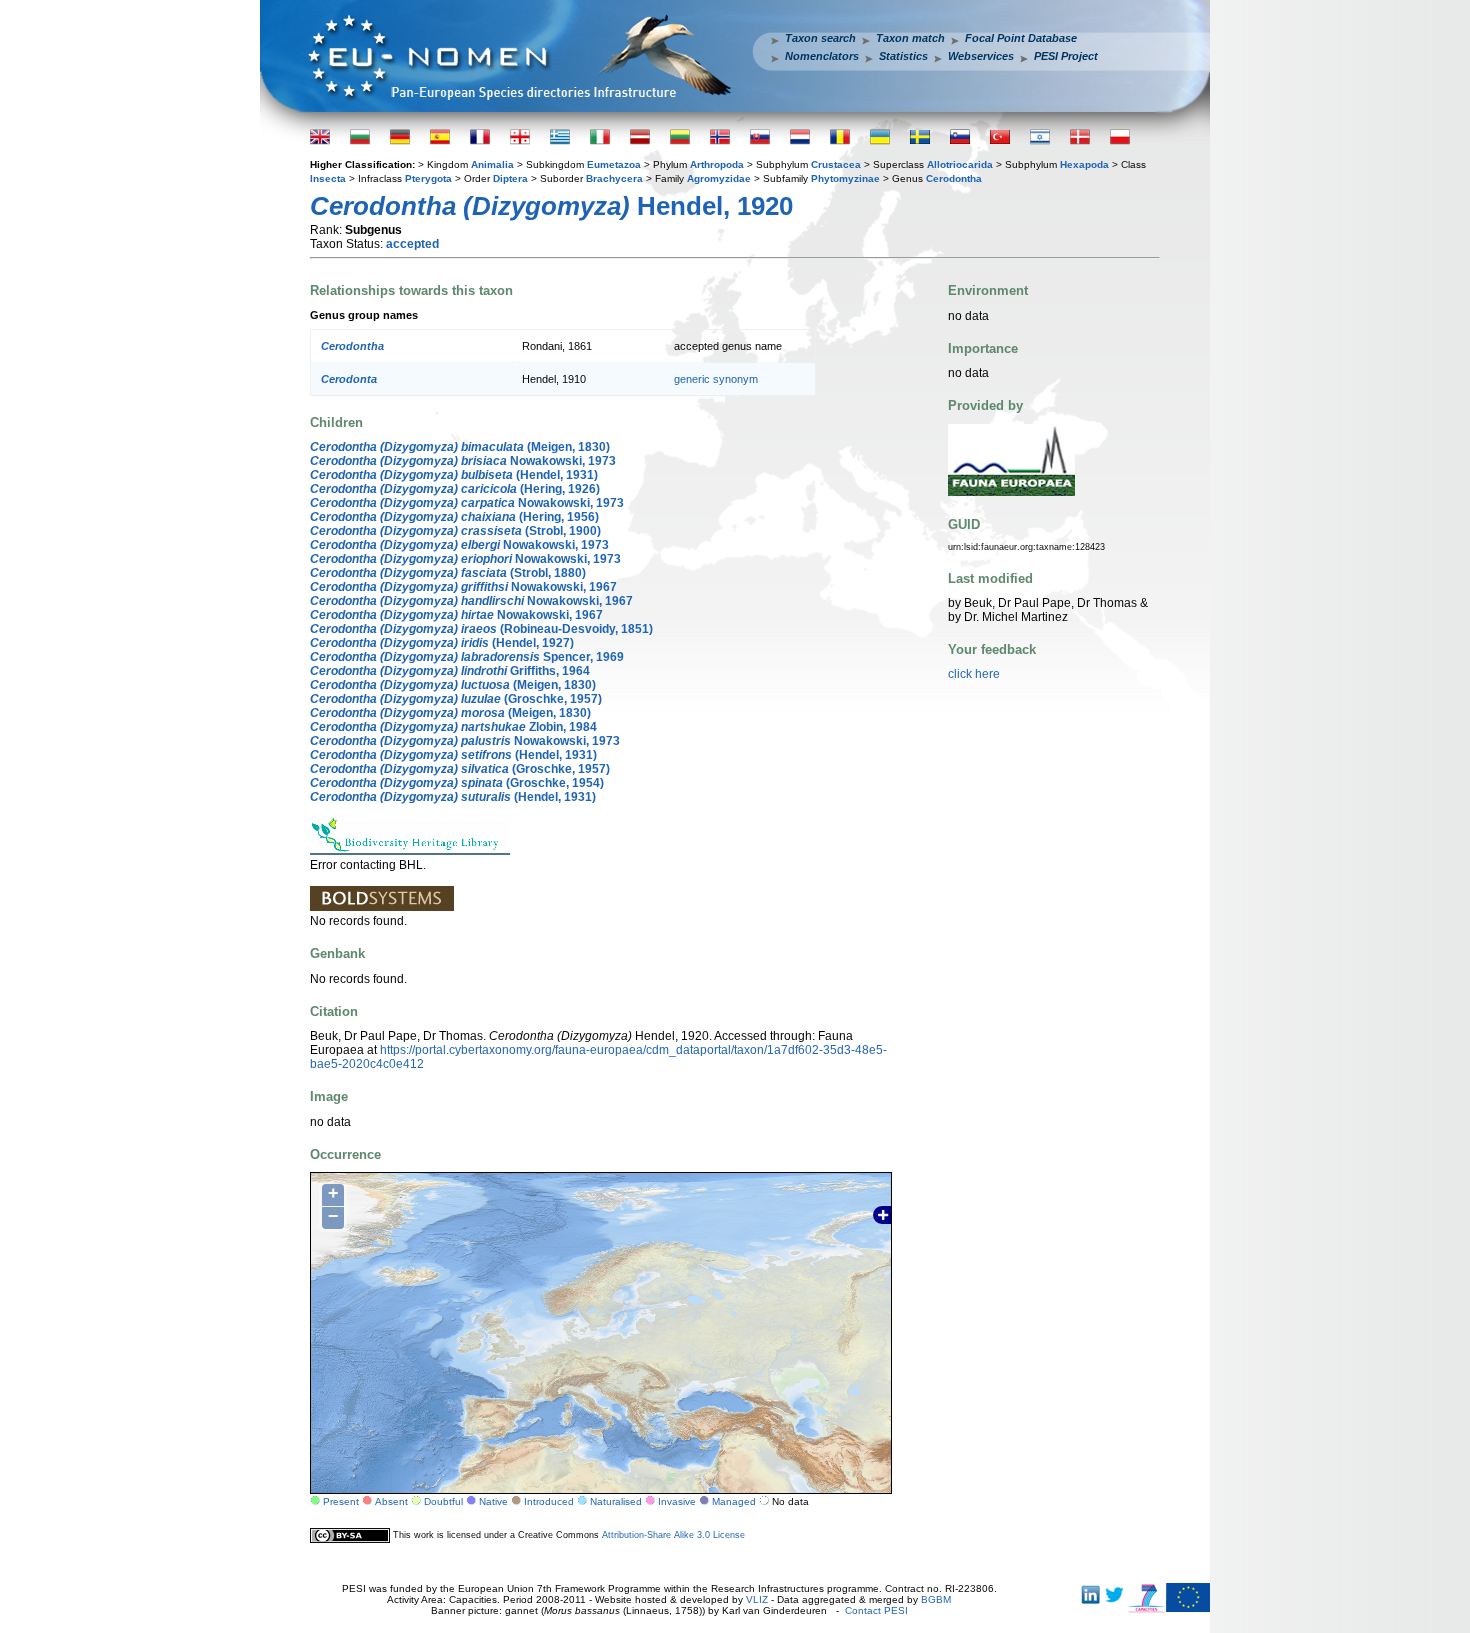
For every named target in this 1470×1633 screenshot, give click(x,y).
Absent (391, 1501)
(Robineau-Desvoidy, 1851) (481, 629)
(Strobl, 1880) (448, 573)
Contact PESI (876, 1610)
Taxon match (910, 38)
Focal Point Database (1021, 38)
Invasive (677, 1501)
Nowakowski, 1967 (463, 587)
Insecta (328, 178)
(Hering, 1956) (454, 517)
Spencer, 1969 (467, 657)
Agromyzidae (719, 178)
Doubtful (443, 1501)
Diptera (510, 178)
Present (341, 1501)
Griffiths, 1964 (450, 671)
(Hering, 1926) (455, 489)
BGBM (936, 1599)
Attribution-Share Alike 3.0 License (673, 1535)
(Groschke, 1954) (457, 783)
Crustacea (836, 164)
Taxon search (820, 38)
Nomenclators (822, 56)
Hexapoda (1084, 164)
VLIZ (757, 1599)
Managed (734, 1501)
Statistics (903, 56)
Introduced (549, 1501)
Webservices (981, 56)
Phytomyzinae (845, 178)
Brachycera (614, 178)
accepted (412, 244)
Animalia (492, 164)
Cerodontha (954, 178)
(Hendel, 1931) (454, 475)
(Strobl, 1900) (455, 531)
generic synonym (716, 379)
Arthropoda (717, 164)
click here (974, 674)
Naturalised (616, 1501)
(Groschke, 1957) (456, 699)
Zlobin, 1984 (453, 727)
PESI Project (1066, 56)
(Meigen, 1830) (460, 447)
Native (493, 1501)
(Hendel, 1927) (442, 643)
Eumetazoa (614, 164)
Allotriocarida (960, 164)
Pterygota (428, 178)
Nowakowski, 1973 (463, 461)
